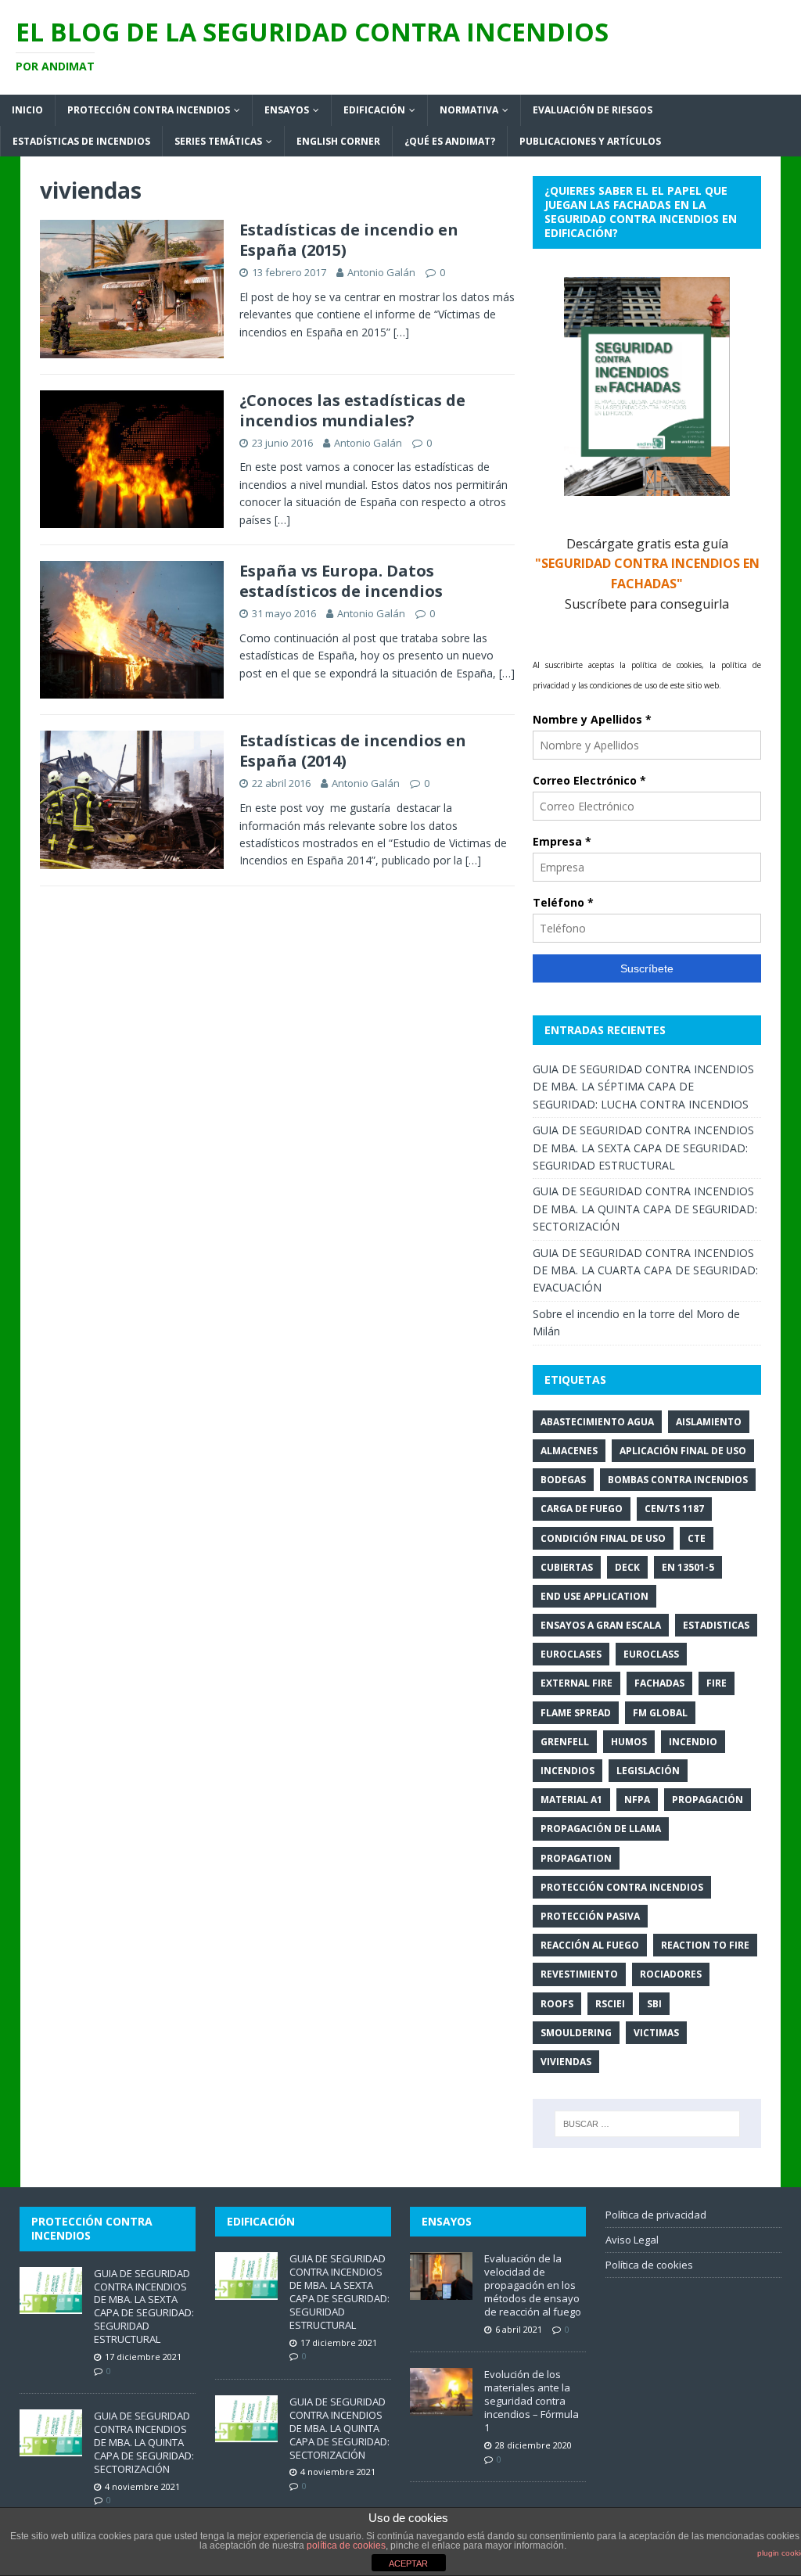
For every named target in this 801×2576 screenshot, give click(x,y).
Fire (717, 1683)
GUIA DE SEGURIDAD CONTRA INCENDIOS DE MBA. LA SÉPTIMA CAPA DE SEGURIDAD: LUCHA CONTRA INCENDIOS (643, 1087)
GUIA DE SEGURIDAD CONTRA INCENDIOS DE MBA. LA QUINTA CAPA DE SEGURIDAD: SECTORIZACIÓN (645, 1209)
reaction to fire (705, 1945)
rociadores (671, 1974)
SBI (654, 2004)
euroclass (651, 1654)
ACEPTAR (408, 2563)
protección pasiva (590, 1916)
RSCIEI (610, 2004)
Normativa (469, 110)
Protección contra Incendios (622, 1887)
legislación (648, 1771)
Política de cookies (649, 2265)
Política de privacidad (656, 2215)
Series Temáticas (218, 141)
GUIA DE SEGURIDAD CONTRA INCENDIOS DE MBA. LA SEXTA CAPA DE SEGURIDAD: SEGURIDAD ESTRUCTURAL (643, 1148)
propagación (708, 1800)
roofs (557, 2004)
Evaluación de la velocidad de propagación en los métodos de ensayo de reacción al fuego (533, 2285)
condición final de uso (603, 1538)
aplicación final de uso (683, 1451)
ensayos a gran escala (601, 1625)
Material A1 (571, 1800)
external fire (577, 1683)
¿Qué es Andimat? (450, 141)
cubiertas (567, 1567)
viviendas (566, 2062)
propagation (576, 1858)
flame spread (576, 1713)
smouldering (576, 2033)
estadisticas (716, 1625)
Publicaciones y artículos (590, 141)
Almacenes (569, 1451)
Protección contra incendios (149, 110)
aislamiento (709, 1422)
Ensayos (287, 110)
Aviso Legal (632, 2240)
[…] (401, 332)
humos (629, 1742)
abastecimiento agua (597, 1422)
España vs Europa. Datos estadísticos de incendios (341, 581)
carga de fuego (582, 1509)
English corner (338, 141)
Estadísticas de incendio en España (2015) (349, 240)
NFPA (637, 1800)
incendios (568, 1771)
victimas (656, 2033)
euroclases (571, 1654)
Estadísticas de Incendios (81, 141)
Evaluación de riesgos (593, 110)
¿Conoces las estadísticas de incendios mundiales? (352, 410)
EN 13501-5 (688, 1567)
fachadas (659, 1683)
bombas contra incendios (678, 1480)
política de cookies (346, 2545)
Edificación (374, 110)
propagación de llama (601, 1829)
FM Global (660, 1713)
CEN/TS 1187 (674, 1509)
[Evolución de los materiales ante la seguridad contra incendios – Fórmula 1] (441, 2407)
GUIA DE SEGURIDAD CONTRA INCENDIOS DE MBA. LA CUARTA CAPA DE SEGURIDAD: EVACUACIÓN (645, 1270)
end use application (594, 1596)
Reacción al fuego (590, 1945)
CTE (697, 1538)
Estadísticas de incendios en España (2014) (353, 751)
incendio (693, 1742)
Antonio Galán (381, 272)
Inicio (27, 110)
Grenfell (565, 1742)
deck (627, 1567)
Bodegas (563, 1480)
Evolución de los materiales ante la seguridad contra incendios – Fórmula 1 (532, 2401)
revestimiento (579, 1974)
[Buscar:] (647, 2124)
